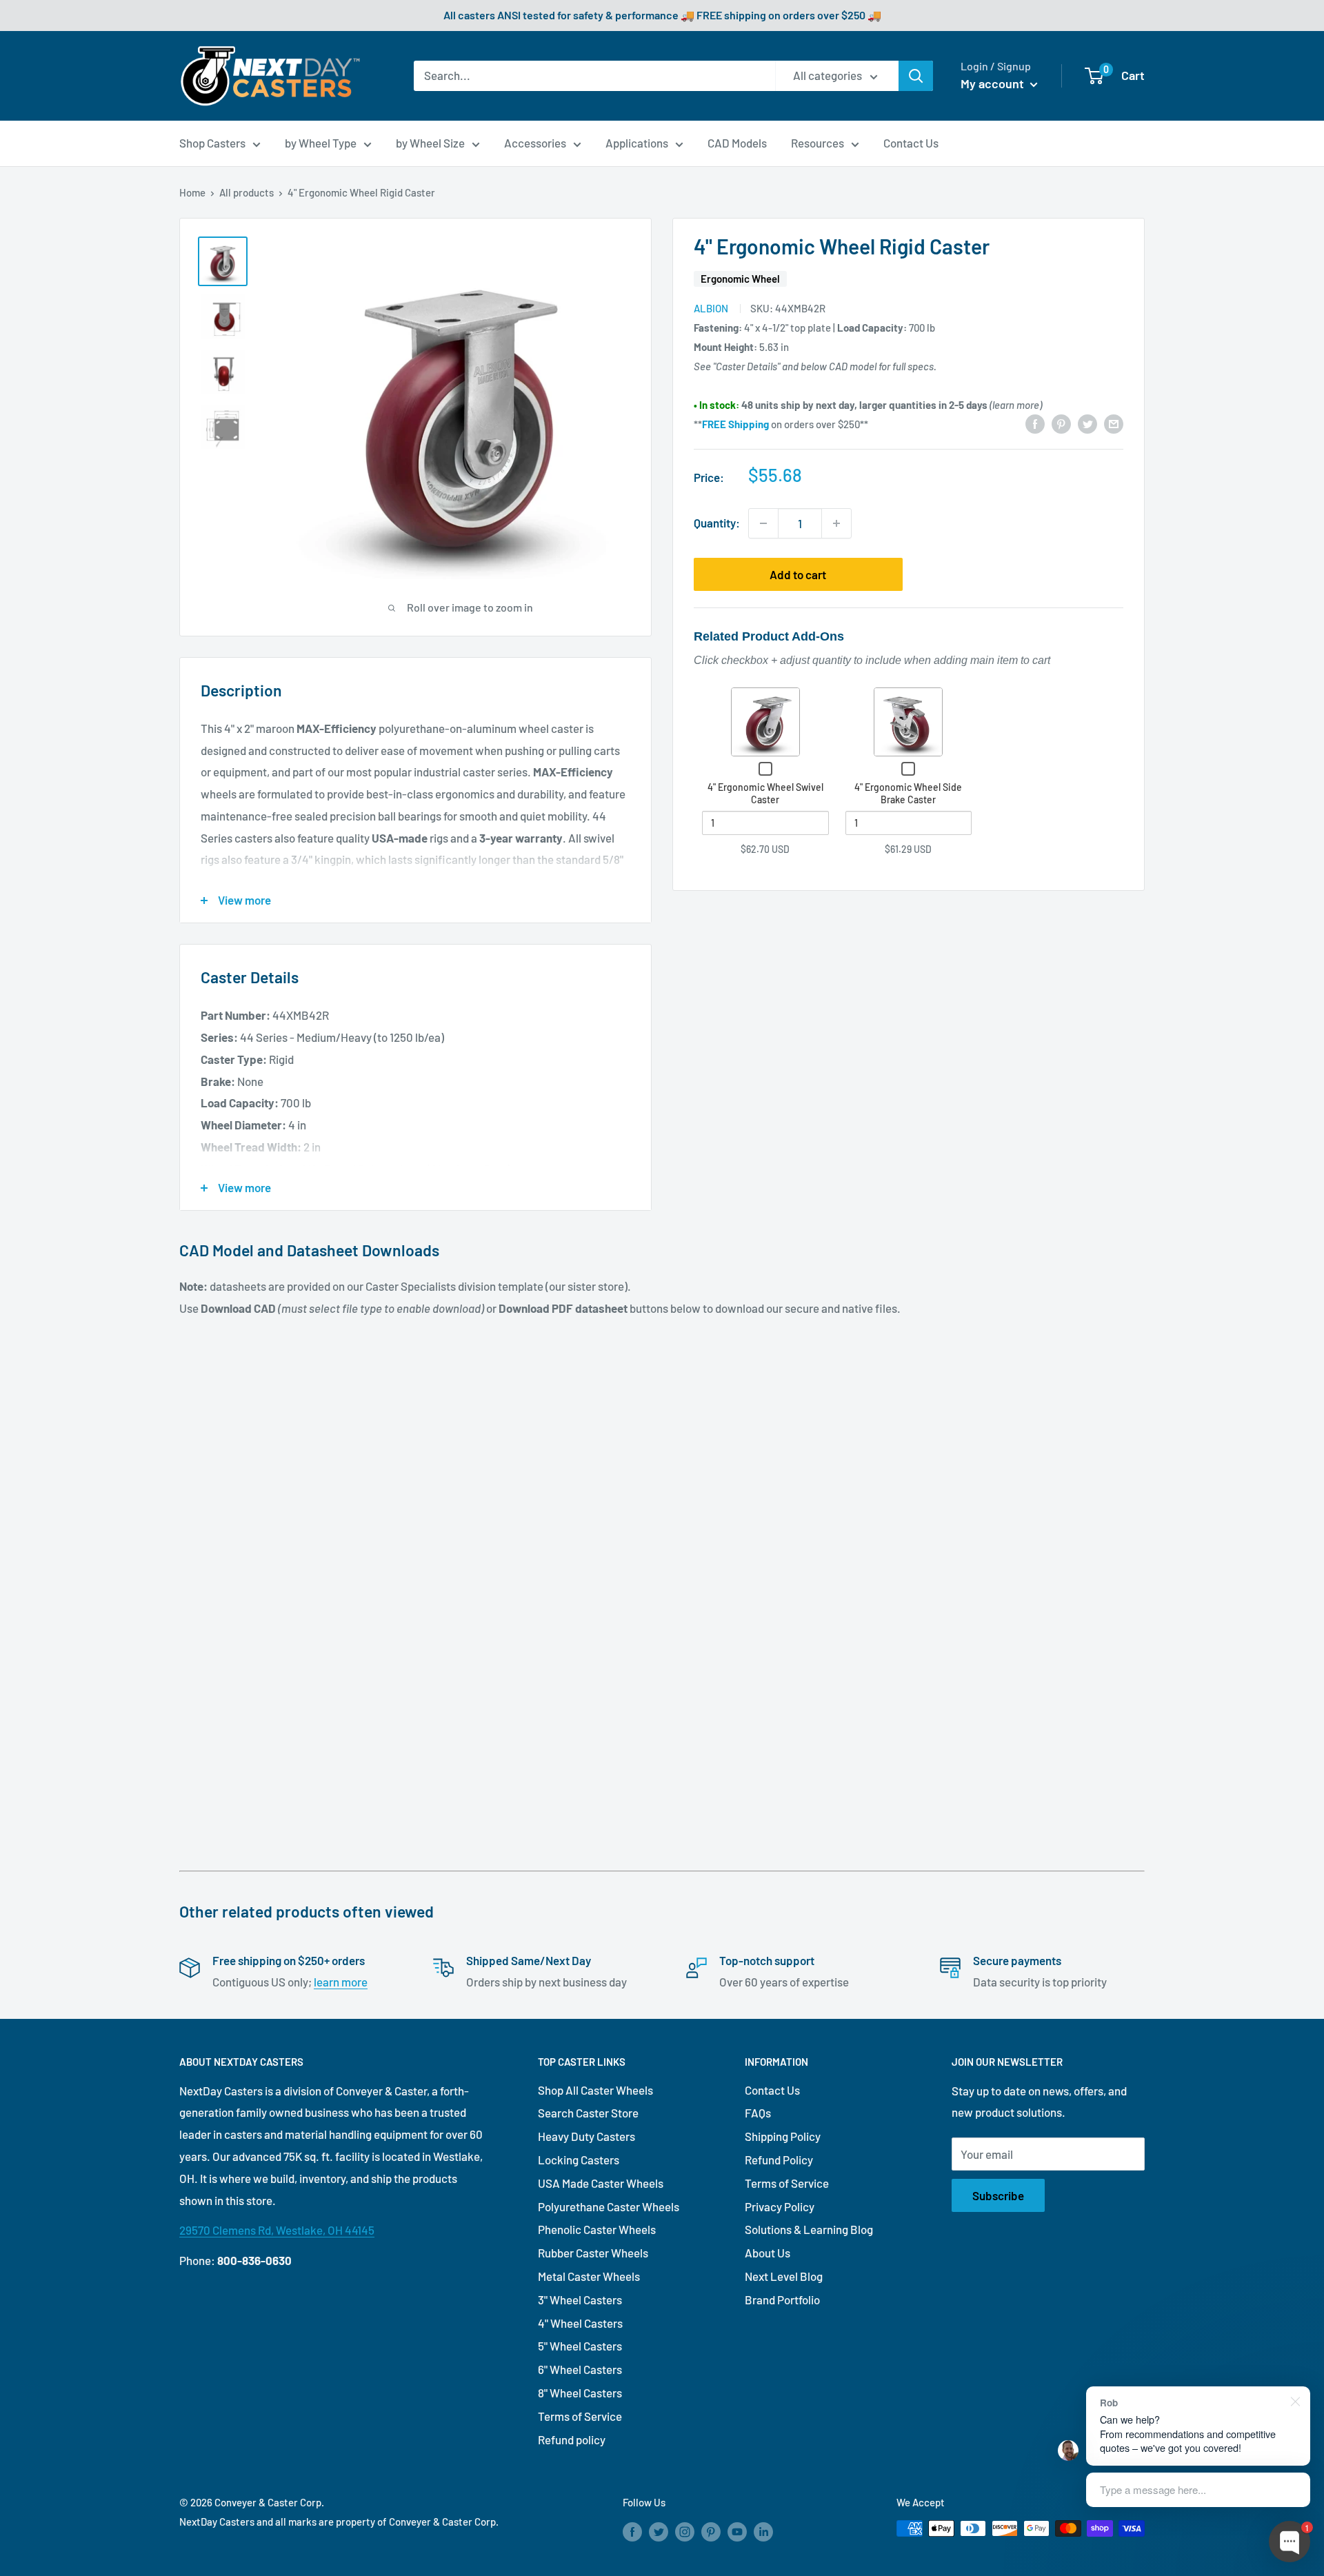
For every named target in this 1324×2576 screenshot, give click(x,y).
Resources (818, 143)
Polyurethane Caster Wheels (609, 2206)
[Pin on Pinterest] (1061, 423)
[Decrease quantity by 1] (763, 523)
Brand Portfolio (782, 2300)
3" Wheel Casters (580, 2300)
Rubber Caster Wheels (593, 2253)
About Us (768, 2253)
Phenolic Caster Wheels (597, 2229)
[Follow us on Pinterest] (711, 2530)
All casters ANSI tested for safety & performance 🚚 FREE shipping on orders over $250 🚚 (662, 15)
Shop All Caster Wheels (595, 2090)
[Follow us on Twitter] (659, 2530)
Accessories (535, 143)
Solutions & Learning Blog (809, 2229)
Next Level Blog (784, 2276)
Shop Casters (212, 143)
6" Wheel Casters (580, 2369)
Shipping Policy (783, 2136)
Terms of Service (580, 2416)
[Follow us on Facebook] (632, 2530)
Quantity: (717, 523)
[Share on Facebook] (1035, 423)
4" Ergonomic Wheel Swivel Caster (765, 793)
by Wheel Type (321, 143)
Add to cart (798, 574)
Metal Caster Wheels (589, 2276)
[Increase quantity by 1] (836, 523)
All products (247, 192)
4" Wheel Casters (580, 2323)
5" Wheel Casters (580, 2346)
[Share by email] (1114, 423)
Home (192, 192)
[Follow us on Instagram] (685, 2530)
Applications (637, 143)
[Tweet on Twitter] (1087, 423)
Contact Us (911, 143)
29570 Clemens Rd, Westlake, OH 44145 (277, 2230)
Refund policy (572, 2439)
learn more (341, 1982)
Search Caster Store (588, 2113)
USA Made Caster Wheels (601, 2183)
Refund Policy (779, 2160)
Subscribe (998, 2195)
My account (994, 83)
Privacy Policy (780, 2206)
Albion (711, 308)
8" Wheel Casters (580, 2393)
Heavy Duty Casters (586, 2136)
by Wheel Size (430, 143)
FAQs (758, 2113)
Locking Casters (579, 2160)
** (731, 424)
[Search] (916, 76)
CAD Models (737, 143)
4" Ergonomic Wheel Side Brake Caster (908, 793)
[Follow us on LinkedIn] (763, 2530)
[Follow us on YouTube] (737, 2530)
